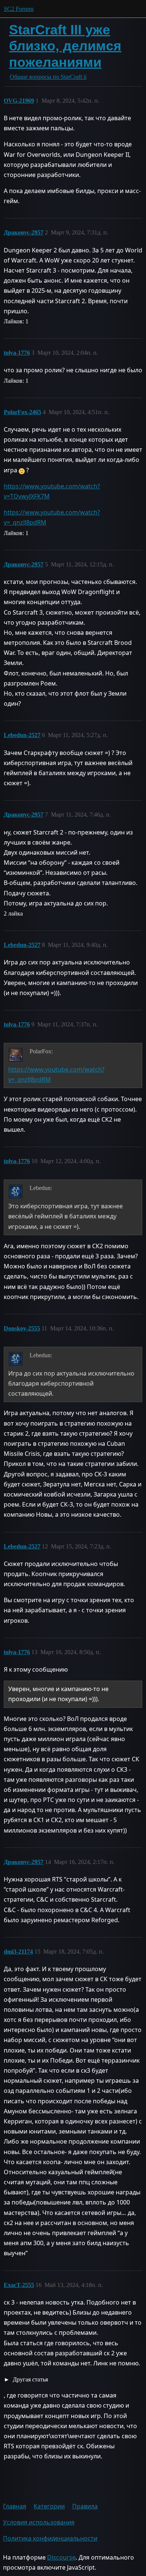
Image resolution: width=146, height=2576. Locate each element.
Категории (49, 2506)
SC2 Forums (19, 9)
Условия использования (39, 2522)
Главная (15, 2506)
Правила (85, 2506)
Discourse (61, 2557)
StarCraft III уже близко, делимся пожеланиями (65, 46)
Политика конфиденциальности (50, 2538)
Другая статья (30, 2379)
